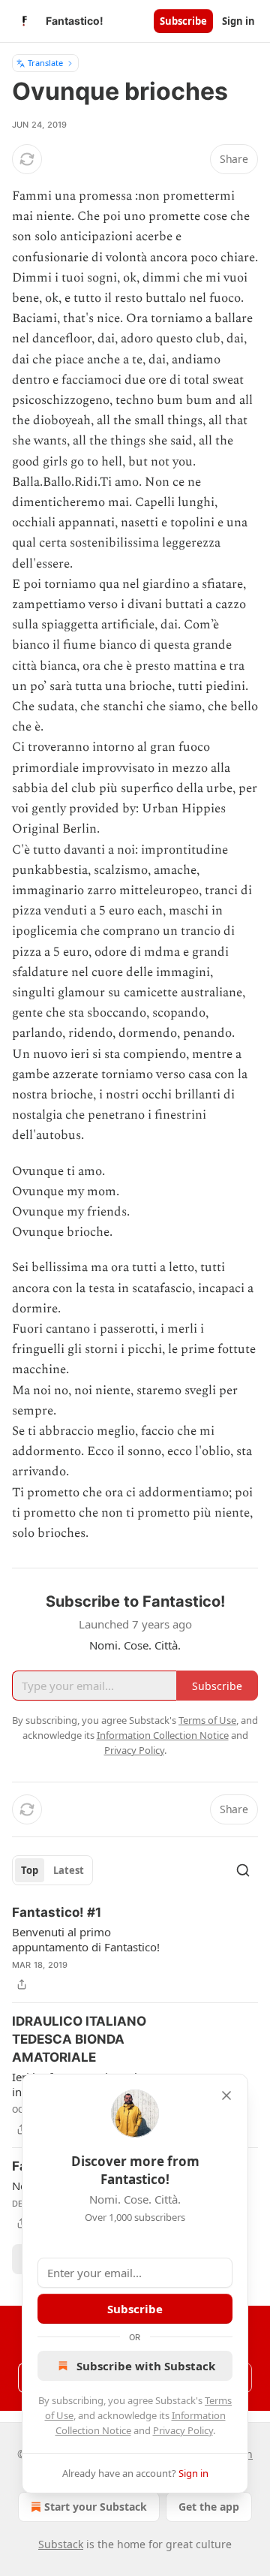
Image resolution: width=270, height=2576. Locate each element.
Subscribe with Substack (146, 2366)
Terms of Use (207, 1720)
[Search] (243, 1870)
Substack (61, 2544)
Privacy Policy (183, 2430)
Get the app (209, 2507)
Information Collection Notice (163, 1735)
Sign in (238, 21)
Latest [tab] (69, 1870)
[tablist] (52, 1870)
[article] (135, 1948)
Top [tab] (30, 1870)
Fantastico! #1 (57, 1912)
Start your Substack (96, 2507)
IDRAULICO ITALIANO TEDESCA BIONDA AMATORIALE (79, 2039)
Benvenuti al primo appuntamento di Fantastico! (86, 1939)
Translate (45, 63)
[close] (226, 2095)
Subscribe (183, 21)
